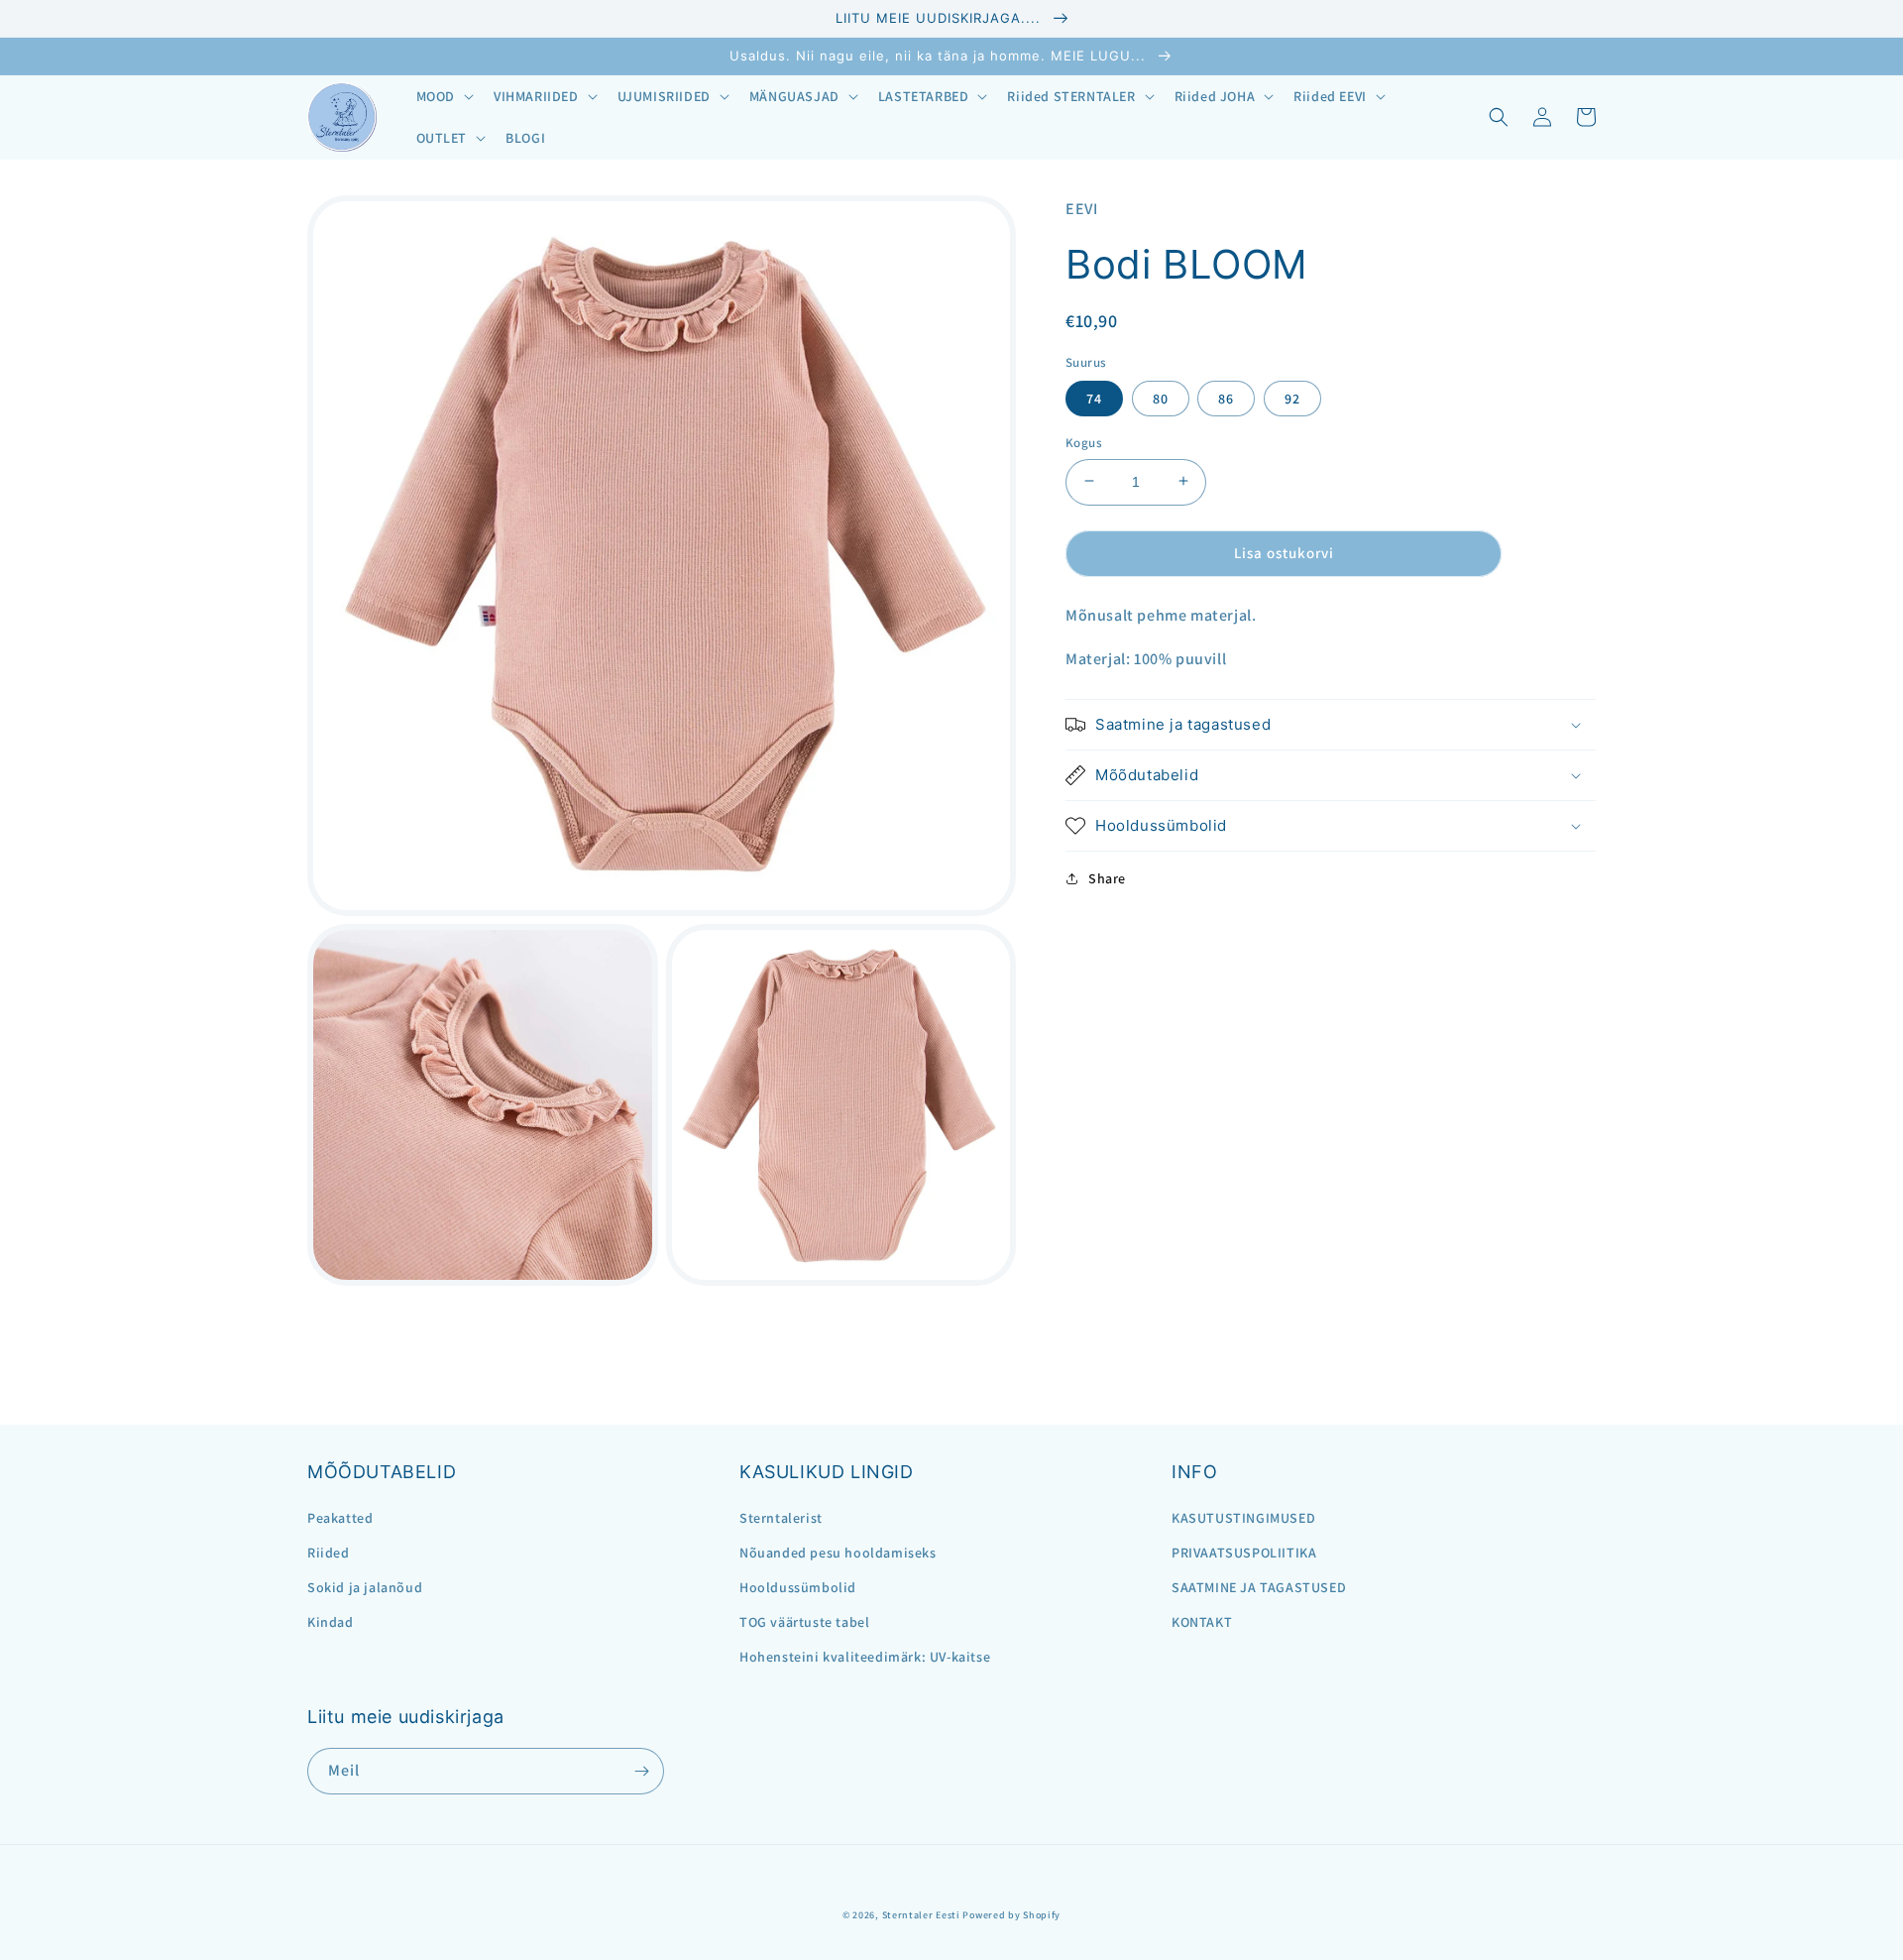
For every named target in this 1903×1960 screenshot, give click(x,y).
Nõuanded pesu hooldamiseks (838, 1553)
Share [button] (1107, 878)
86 (1226, 398)
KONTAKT (1202, 1622)
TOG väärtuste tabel (804, 1622)
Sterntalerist (781, 1518)
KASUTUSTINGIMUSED (1243, 1518)
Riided (329, 1553)
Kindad (331, 1622)
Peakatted (340, 1518)
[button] (443, 96)
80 (1161, 398)
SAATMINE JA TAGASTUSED (1259, 1587)
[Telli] (641, 1771)
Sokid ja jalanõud (365, 1587)
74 (1094, 398)
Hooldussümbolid (798, 1587)
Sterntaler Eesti (921, 1915)
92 (1292, 398)
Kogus (1084, 442)
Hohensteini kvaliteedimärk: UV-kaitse (865, 1657)
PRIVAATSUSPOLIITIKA (1244, 1553)
